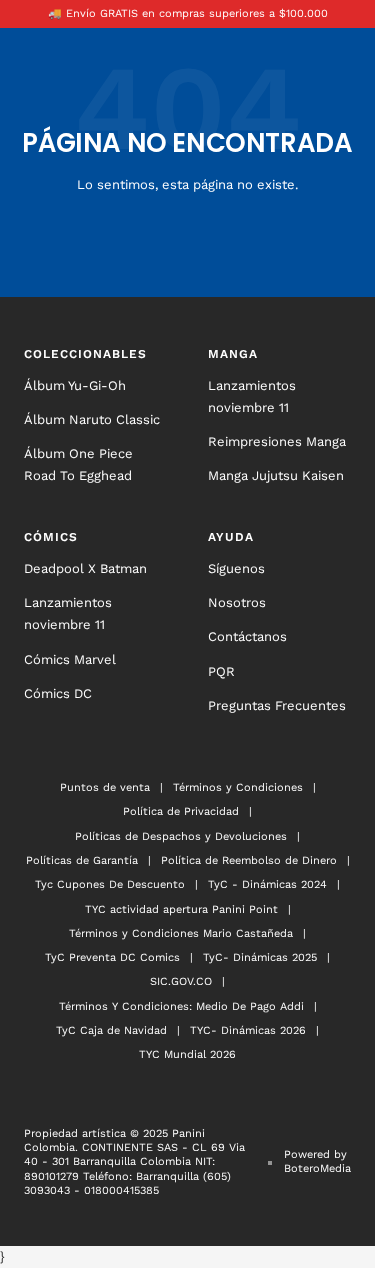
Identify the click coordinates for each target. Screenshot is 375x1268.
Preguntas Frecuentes (277, 705)
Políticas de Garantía (82, 860)
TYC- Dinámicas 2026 (248, 1030)
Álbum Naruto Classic (92, 419)
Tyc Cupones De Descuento (110, 884)
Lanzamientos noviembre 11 (252, 396)
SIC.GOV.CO (181, 981)
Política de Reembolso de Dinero (249, 860)
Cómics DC (58, 693)
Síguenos (236, 568)
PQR (221, 671)
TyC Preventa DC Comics (112, 957)
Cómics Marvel (70, 659)
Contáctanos (247, 636)
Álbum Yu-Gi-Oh (75, 385)
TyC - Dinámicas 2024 (267, 884)
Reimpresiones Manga (277, 441)
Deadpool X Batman (85, 568)
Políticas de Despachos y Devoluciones (181, 836)
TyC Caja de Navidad (111, 1030)
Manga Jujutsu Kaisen (276, 475)
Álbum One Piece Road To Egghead (78, 464)
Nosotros (237, 602)
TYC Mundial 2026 (187, 1054)
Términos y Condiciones (238, 787)
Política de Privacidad (181, 811)
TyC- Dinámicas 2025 (260, 957)
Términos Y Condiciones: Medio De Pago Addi (181, 1006)
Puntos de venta (105, 787)
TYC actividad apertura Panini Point (181, 909)
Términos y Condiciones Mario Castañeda (181, 933)
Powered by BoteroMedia (317, 1161)
